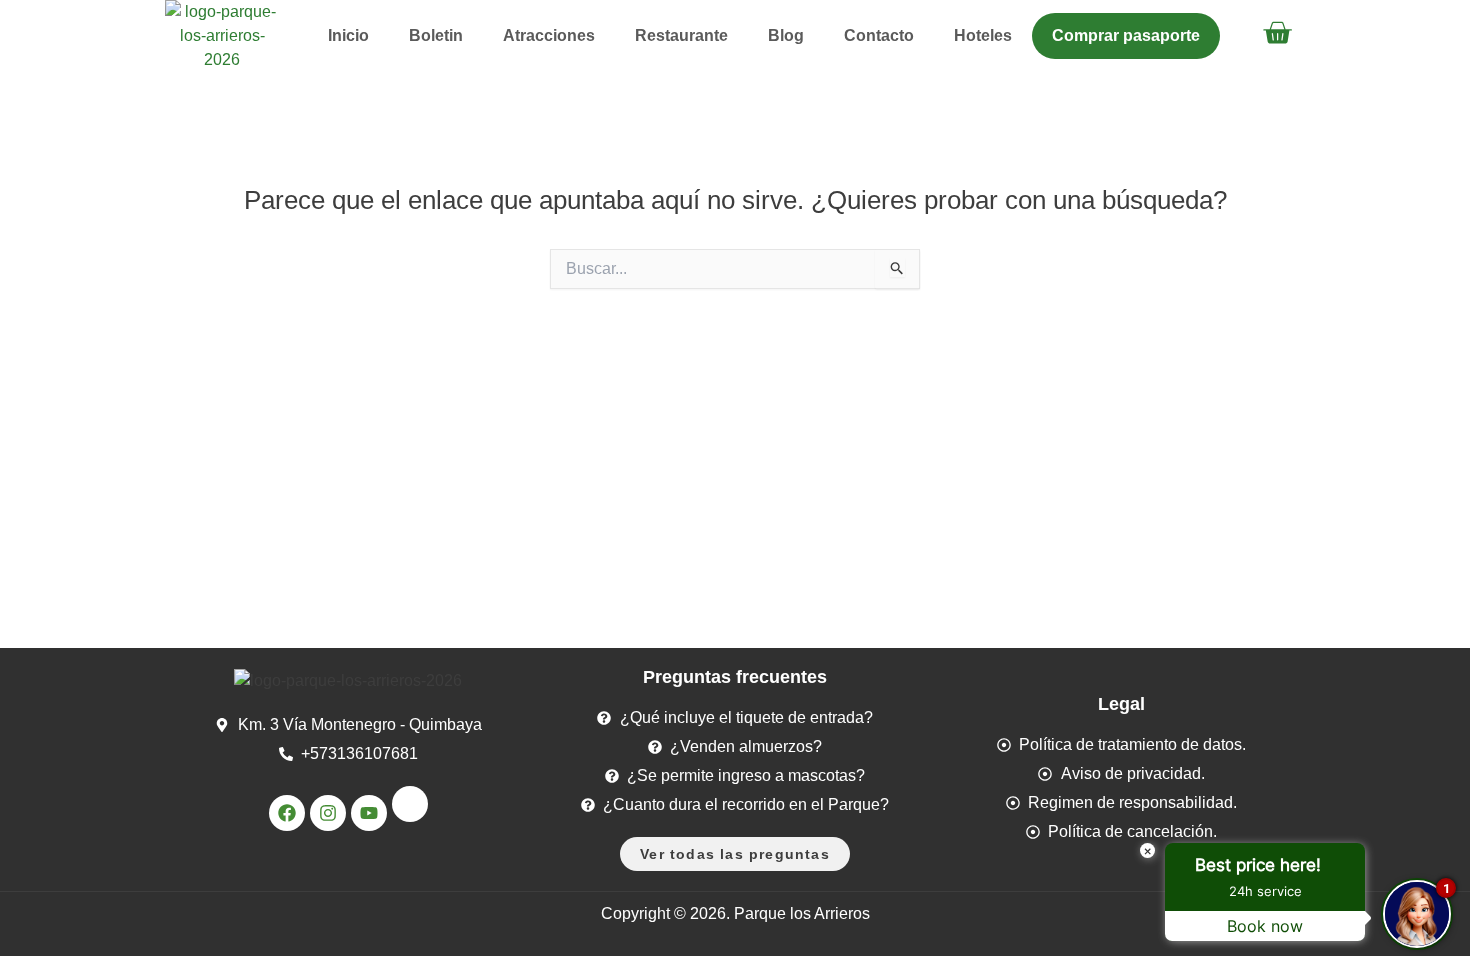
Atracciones (549, 35)
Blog (786, 35)
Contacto (879, 35)
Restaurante (681, 35)
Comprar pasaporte (1126, 35)
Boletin (436, 35)
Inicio (348, 35)
